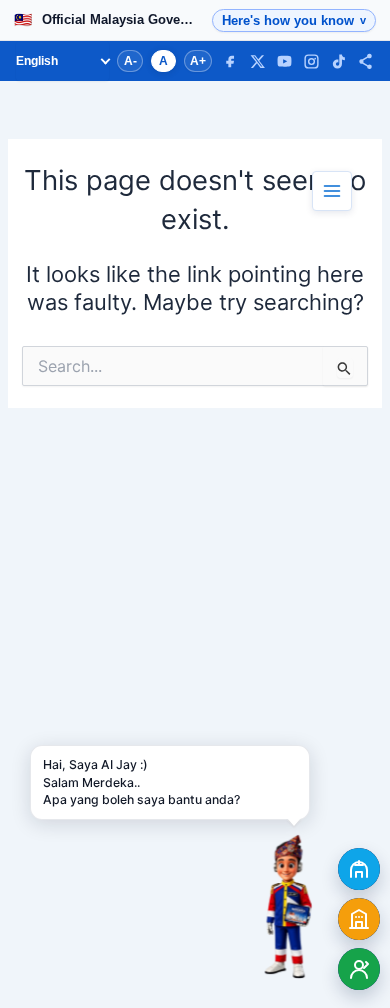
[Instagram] (311, 61)
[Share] (365, 61)
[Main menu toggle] (332, 191)
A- (130, 61)
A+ (198, 61)
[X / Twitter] (257, 61)
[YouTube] (284, 61)
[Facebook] (230, 61)
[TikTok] (338, 61)
